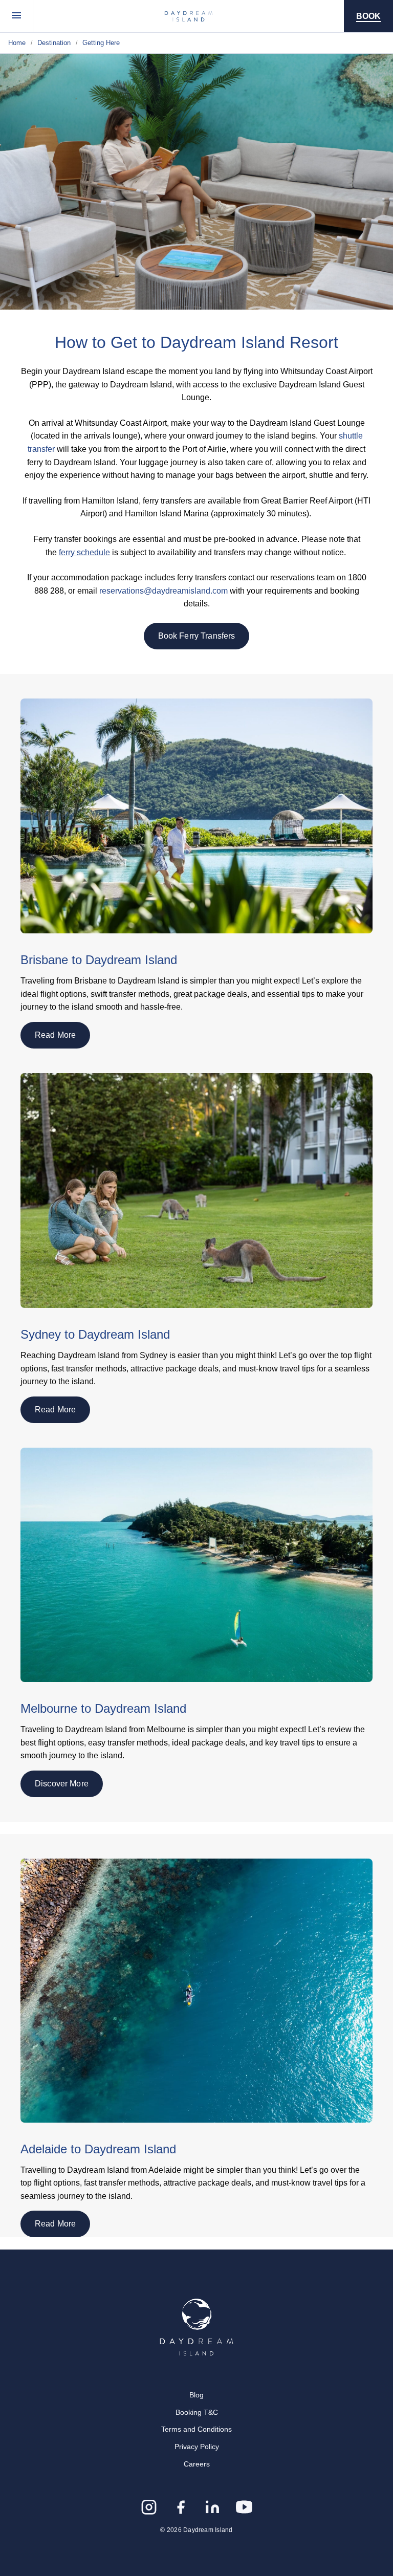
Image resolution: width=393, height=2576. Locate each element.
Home (17, 43)
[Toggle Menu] (17, 16)
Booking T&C (197, 2412)
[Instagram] (149, 2507)
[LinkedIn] (212, 2507)
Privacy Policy (197, 2447)
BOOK (368, 16)
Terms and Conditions (196, 2429)
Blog (196, 2395)
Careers (197, 2464)
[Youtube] (244, 2507)
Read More (55, 1035)
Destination (54, 43)
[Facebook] (181, 2507)
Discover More (62, 1784)
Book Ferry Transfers (197, 636)
